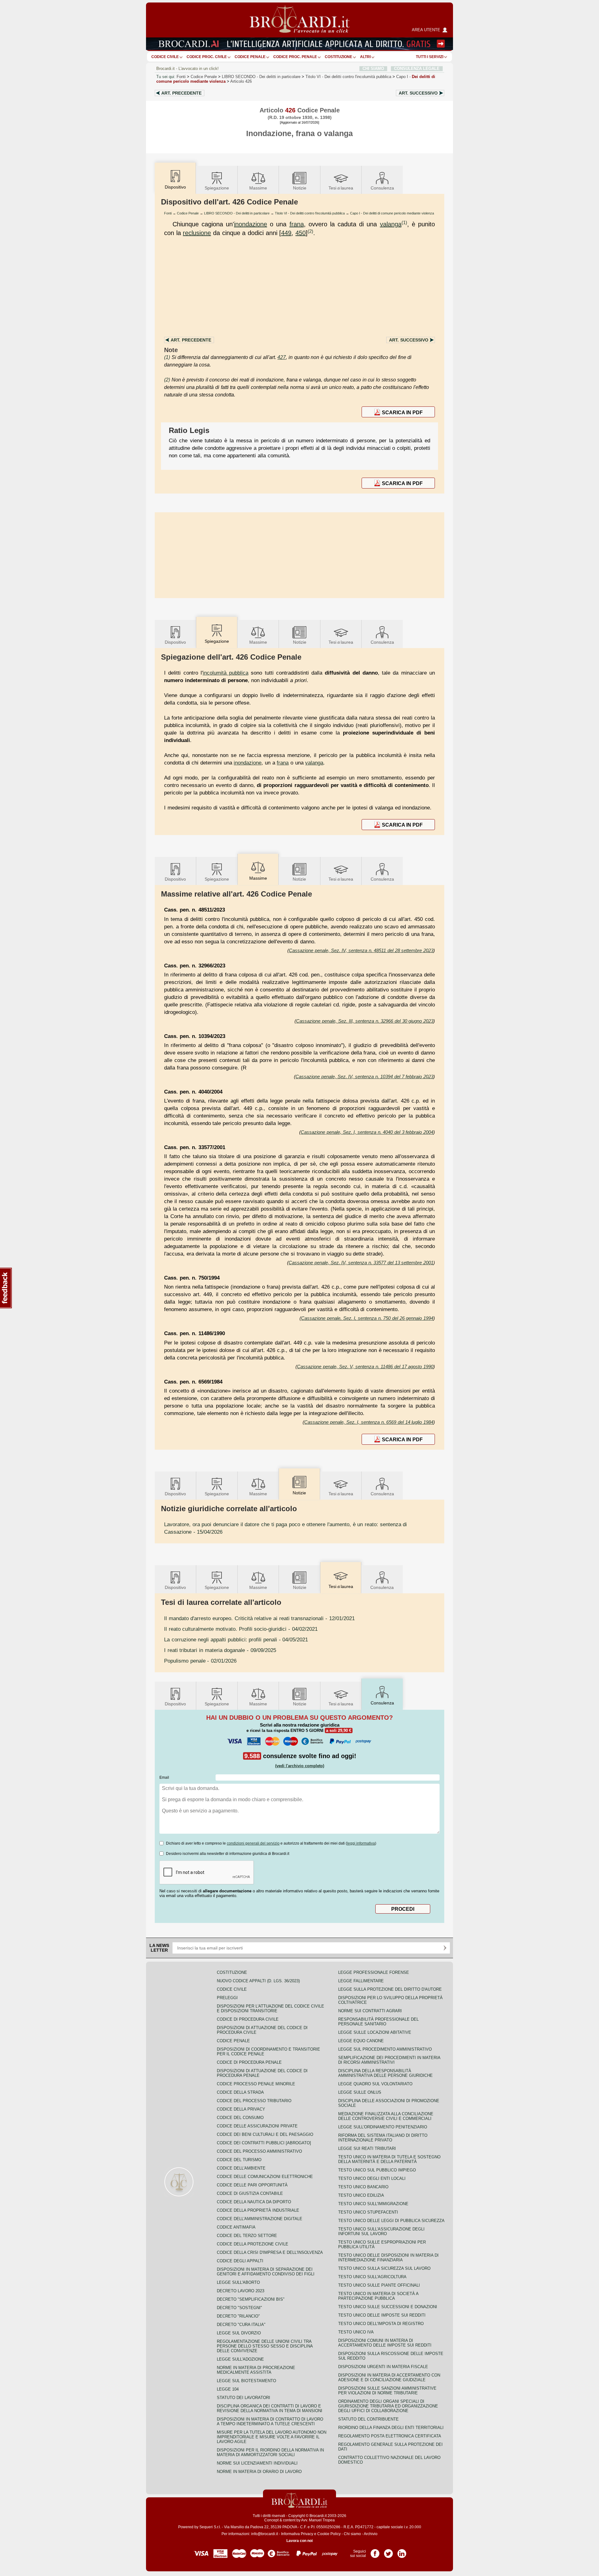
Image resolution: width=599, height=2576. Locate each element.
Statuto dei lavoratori (243, 2398)
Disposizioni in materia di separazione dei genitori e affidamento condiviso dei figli (266, 2272)
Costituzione (338, 57)
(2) (310, 231)
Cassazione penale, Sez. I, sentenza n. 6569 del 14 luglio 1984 (369, 1422)
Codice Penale (250, 57)
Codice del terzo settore (247, 2236)
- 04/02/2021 (241, 1629)
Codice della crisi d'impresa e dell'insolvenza (270, 2252)
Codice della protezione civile (253, 2244)
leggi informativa (361, 1843)
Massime (258, 188)
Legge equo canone (361, 2041)
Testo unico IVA (356, 2332)
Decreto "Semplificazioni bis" (251, 2299)
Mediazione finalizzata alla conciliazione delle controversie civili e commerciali (386, 2116)
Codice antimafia (236, 2227)
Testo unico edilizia (361, 2195)
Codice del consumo (240, 2118)
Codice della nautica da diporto (254, 2202)
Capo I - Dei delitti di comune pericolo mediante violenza (392, 213)
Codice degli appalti (240, 2261)
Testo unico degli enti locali (372, 2178)
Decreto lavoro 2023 (241, 2291)
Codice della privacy (241, 2109)
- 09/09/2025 (220, 1650)
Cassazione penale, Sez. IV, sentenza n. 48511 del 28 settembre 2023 (361, 950)
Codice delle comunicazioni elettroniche (265, 2177)
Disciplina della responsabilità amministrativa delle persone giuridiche (385, 2073)
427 (282, 357)
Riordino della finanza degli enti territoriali (391, 2428)
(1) (404, 222)
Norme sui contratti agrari (370, 2011)
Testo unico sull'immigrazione (373, 2204)
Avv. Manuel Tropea (318, 2520)
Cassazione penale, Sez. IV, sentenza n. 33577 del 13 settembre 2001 (361, 1263)
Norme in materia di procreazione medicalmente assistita (256, 2370)
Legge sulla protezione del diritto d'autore (390, 1989)
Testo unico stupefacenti (368, 2212)
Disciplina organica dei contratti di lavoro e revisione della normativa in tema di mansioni (270, 2408)
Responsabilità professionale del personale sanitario (378, 2022)
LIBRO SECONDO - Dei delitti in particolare (237, 213)
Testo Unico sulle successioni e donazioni (388, 2307)
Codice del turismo (239, 2160)
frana (297, 224)
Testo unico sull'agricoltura (372, 2277)
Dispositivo (175, 642)
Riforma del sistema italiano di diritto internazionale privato (383, 2138)
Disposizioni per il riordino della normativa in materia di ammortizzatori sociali (270, 2452)
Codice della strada (240, 2092)
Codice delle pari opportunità (252, 2185)
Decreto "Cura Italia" (241, 2325)
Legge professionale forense (374, 1972)
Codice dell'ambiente (241, 2168)
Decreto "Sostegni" (239, 2308)
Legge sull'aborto (238, 2282)
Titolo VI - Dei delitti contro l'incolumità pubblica (310, 213)
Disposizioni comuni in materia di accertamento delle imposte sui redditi (385, 2343)
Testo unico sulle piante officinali (379, 2285)
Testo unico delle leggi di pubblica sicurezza (391, 2221)
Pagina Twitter (388, 2551)
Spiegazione (217, 188)
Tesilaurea (341, 188)
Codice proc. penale (295, 57)
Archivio (371, 2534)
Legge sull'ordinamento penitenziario (383, 2127)
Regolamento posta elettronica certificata (390, 2436)
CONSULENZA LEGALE (417, 69)
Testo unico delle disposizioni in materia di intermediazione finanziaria (388, 2258)
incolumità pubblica (226, 673)
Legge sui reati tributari (367, 2148)
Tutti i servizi (430, 57)
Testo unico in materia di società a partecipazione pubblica (378, 2296)
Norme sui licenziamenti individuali (257, 2463)
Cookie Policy (329, 2534)
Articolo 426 (241, 81)
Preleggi (227, 1998)
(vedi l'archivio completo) (300, 1766)
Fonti (181, 77)
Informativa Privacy (297, 2534)
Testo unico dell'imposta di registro (381, 2324)
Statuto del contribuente (368, 2419)
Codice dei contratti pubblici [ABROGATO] (264, 2143)
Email (164, 1777)
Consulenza (382, 188)
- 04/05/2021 (236, 1639)
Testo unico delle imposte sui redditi (382, 2315)
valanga (391, 224)
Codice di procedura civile (248, 2019)
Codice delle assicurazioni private (257, 2126)
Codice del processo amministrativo (259, 2151)
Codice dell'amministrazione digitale (260, 2219)
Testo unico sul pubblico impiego (377, 2170)
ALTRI (365, 57)
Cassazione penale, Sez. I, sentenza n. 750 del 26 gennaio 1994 (367, 1318)
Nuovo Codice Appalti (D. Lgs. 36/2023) (258, 1981)
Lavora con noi (299, 2541)
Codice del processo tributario (254, 2101)
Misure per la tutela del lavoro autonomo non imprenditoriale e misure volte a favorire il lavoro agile (272, 2437)
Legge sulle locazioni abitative (375, 2032)
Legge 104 (228, 2389)
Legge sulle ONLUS (360, 2092)
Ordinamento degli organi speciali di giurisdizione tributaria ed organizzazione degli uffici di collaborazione (388, 2406)
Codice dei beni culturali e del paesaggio (265, 2134)
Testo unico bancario (363, 2187)
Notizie (300, 188)
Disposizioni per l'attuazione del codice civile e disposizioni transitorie (270, 2008)
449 (286, 233)
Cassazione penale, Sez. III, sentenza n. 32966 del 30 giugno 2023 (365, 1021)
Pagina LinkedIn (402, 2551)
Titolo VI (348, 77)
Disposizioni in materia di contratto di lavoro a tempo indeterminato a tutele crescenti (270, 2421)
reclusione (197, 233)
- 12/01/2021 (259, 1618)
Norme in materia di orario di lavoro (259, 2472)
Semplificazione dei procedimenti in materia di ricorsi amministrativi (389, 2060)
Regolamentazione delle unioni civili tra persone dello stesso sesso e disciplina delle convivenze (265, 2346)
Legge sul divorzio (239, 2333)
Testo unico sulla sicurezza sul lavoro (384, 2268)
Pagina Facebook (375, 2551)
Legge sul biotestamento (246, 2381)
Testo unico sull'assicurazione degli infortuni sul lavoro (381, 2231)
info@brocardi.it (265, 2534)
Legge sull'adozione (240, 2359)
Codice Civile (165, 57)
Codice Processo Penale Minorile (256, 2084)
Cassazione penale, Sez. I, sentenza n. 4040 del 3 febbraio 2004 (367, 1132)
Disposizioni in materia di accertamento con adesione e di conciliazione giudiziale (389, 2377)
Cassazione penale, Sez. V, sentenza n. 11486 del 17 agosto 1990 (365, 1367)
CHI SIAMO (373, 69)
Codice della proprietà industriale (258, 2210)
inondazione (251, 224)
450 (301, 233)
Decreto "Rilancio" (238, 2316)
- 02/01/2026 (200, 1661)
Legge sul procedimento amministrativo (385, 2049)
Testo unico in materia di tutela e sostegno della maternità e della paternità (389, 2159)
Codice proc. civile (207, 57)
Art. (181, 93)
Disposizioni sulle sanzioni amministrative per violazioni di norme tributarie (387, 2391)
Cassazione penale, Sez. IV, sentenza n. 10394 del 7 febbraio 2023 (364, 1077)
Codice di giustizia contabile (250, 2193)
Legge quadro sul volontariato (375, 2084)
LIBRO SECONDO (261, 77)
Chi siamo (352, 2534)
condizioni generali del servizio (253, 1843)
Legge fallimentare (361, 1981)
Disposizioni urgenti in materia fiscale (383, 2367)
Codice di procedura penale (249, 2062)
